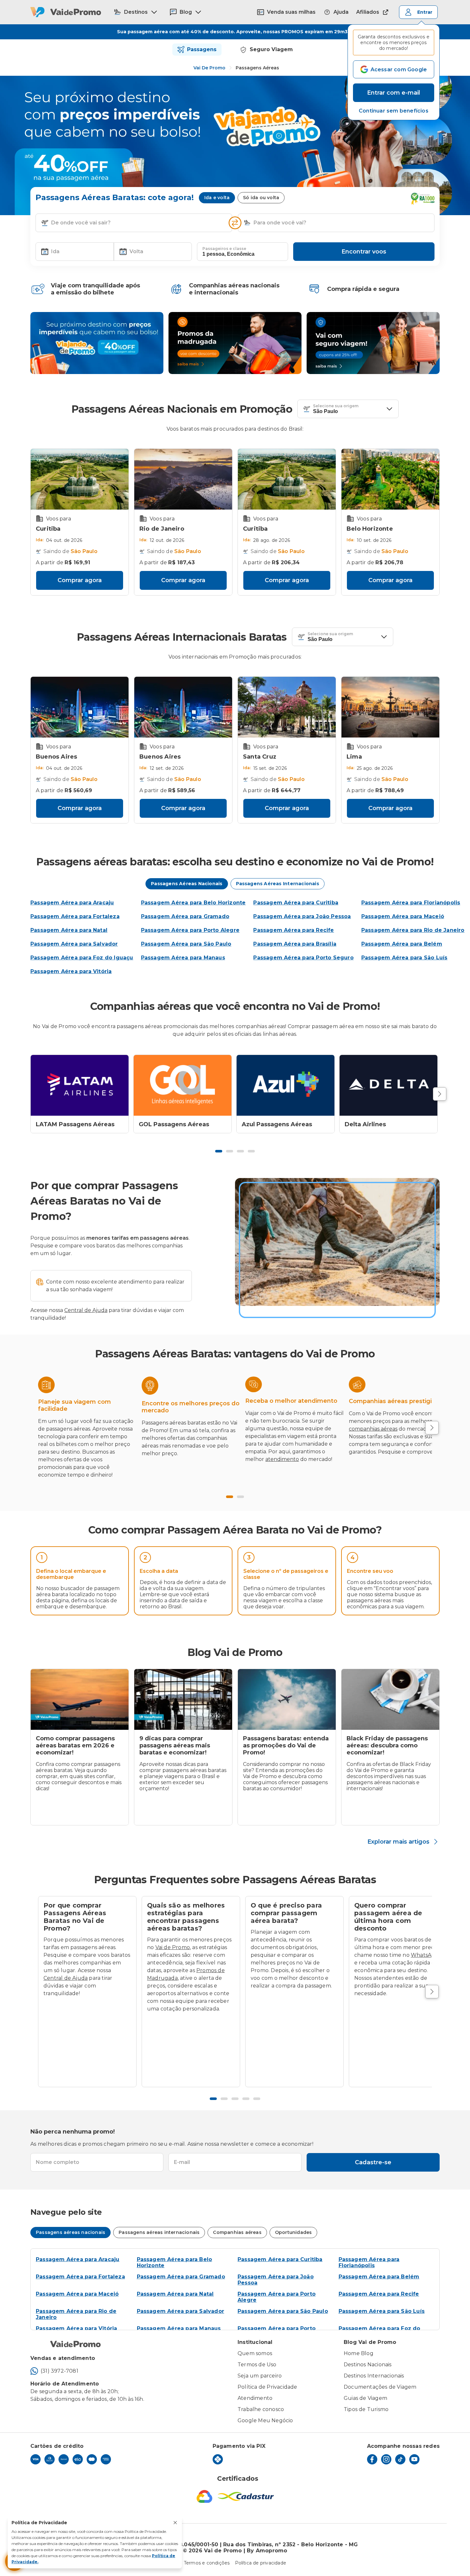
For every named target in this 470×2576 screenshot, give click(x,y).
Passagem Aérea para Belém (379, 2277)
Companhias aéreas (237, 2232)
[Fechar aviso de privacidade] (175, 2523)
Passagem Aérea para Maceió (77, 2294)
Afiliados (368, 12)
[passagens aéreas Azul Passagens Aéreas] (286, 1085)
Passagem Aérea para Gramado (181, 2277)
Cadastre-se (373, 2162)
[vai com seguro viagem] (373, 343)
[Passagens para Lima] (390, 707)
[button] (394, 111)
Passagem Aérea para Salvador (181, 2311)
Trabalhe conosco (261, 2409)
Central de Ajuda (86, 1310)
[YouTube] (414, 2459)
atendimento (282, 1459)
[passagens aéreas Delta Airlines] (388, 1085)
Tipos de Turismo (366, 2409)
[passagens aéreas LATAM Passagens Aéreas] (80, 1085)
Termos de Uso (257, 2365)
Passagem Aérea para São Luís (382, 2311)
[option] (80, 1581)
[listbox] (235, 1583)
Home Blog (359, 2353)
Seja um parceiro (260, 2376)
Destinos (136, 12)
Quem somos (255, 2353)
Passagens (202, 49)
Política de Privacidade (267, 2387)
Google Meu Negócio (265, 2420)
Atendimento (255, 2398)
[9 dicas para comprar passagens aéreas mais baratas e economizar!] (183, 1699)
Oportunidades (294, 2232)
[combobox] (139, 223)
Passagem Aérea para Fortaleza (80, 2277)
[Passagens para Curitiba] (80, 479)
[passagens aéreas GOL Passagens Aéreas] (183, 1085)
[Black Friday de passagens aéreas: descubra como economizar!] (390, 1699)
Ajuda (341, 12)
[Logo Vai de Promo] (66, 12)
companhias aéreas (373, 1429)
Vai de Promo (209, 68)
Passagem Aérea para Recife (379, 2294)
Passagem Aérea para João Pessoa (276, 2280)
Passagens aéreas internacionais (159, 2232)
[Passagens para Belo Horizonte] (390, 479)
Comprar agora (80, 580)
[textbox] (134, 223)
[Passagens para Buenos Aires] (80, 707)
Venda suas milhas (291, 12)
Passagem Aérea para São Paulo (283, 2311)
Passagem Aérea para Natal (175, 2294)
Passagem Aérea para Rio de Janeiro (76, 2314)
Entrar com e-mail (394, 93)
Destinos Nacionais (368, 2365)
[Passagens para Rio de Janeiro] (183, 479)
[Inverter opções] (235, 223)
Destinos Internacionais (374, 2376)
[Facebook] (372, 2459)
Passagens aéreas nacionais (70, 2232)
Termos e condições (207, 2563)
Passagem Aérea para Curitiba (280, 2259)
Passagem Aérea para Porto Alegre (277, 2297)
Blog (186, 12)
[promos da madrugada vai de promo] (235, 343)
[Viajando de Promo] (97, 343)
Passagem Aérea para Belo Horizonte (175, 2262)
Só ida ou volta (261, 198)
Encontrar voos (364, 252)
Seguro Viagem (271, 49)
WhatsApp (425, 1955)
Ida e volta (217, 198)
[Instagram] (386, 2459)
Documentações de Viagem (380, 2387)
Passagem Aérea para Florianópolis (369, 2262)
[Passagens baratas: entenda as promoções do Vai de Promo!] (287, 1699)
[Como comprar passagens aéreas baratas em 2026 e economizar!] (80, 1699)
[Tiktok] (400, 2459)
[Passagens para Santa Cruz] (287, 707)
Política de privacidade (261, 2563)
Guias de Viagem (365, 2398)
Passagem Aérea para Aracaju (78, 2259)
